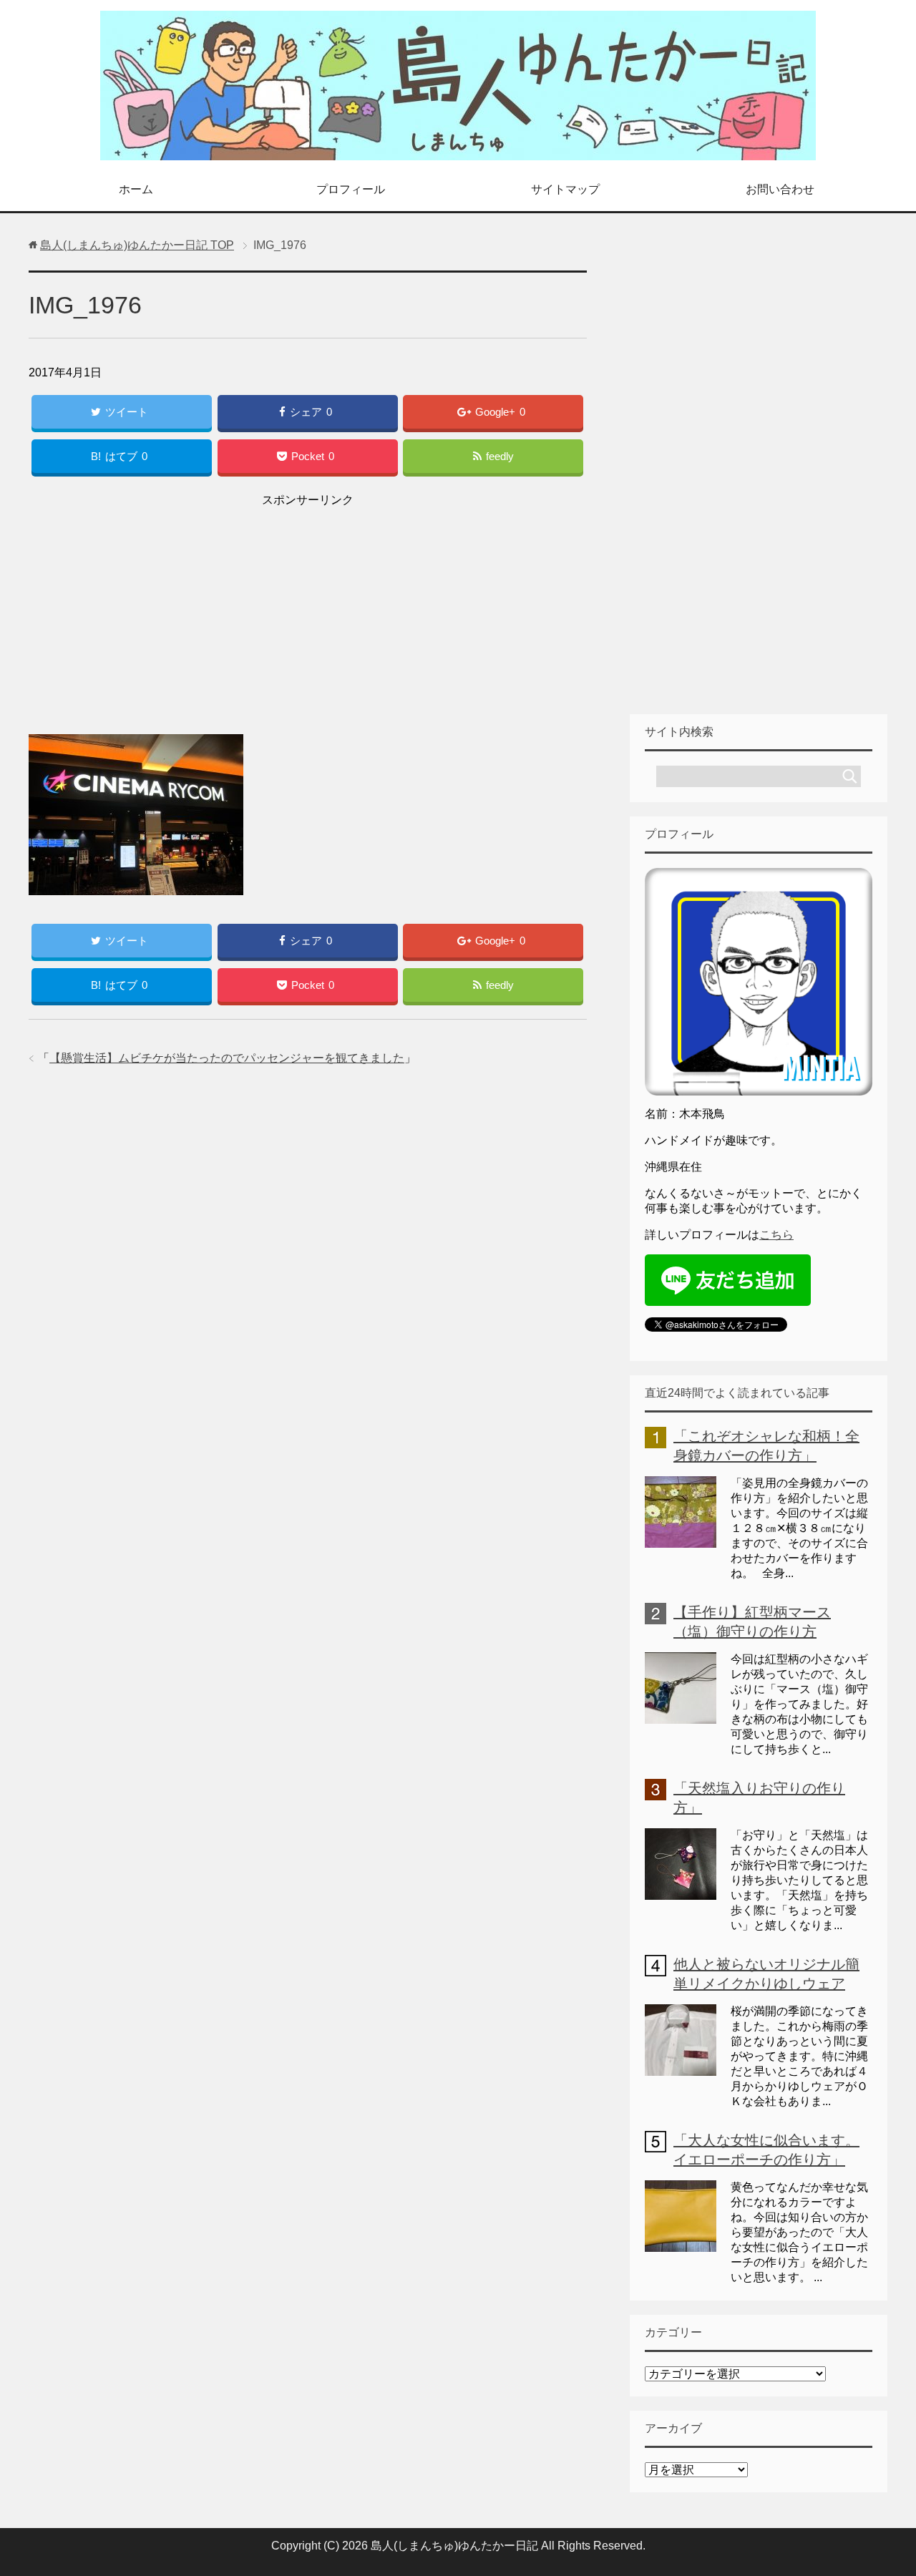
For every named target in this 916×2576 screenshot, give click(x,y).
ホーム (136, 189)
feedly (500, 456)
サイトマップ (565, 189)
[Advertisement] (308, 611)
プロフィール (351, 189)
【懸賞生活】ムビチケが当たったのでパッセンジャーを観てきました (227, 1058)
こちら (776, 1235)
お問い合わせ (780, 189)
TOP (137, 245)
